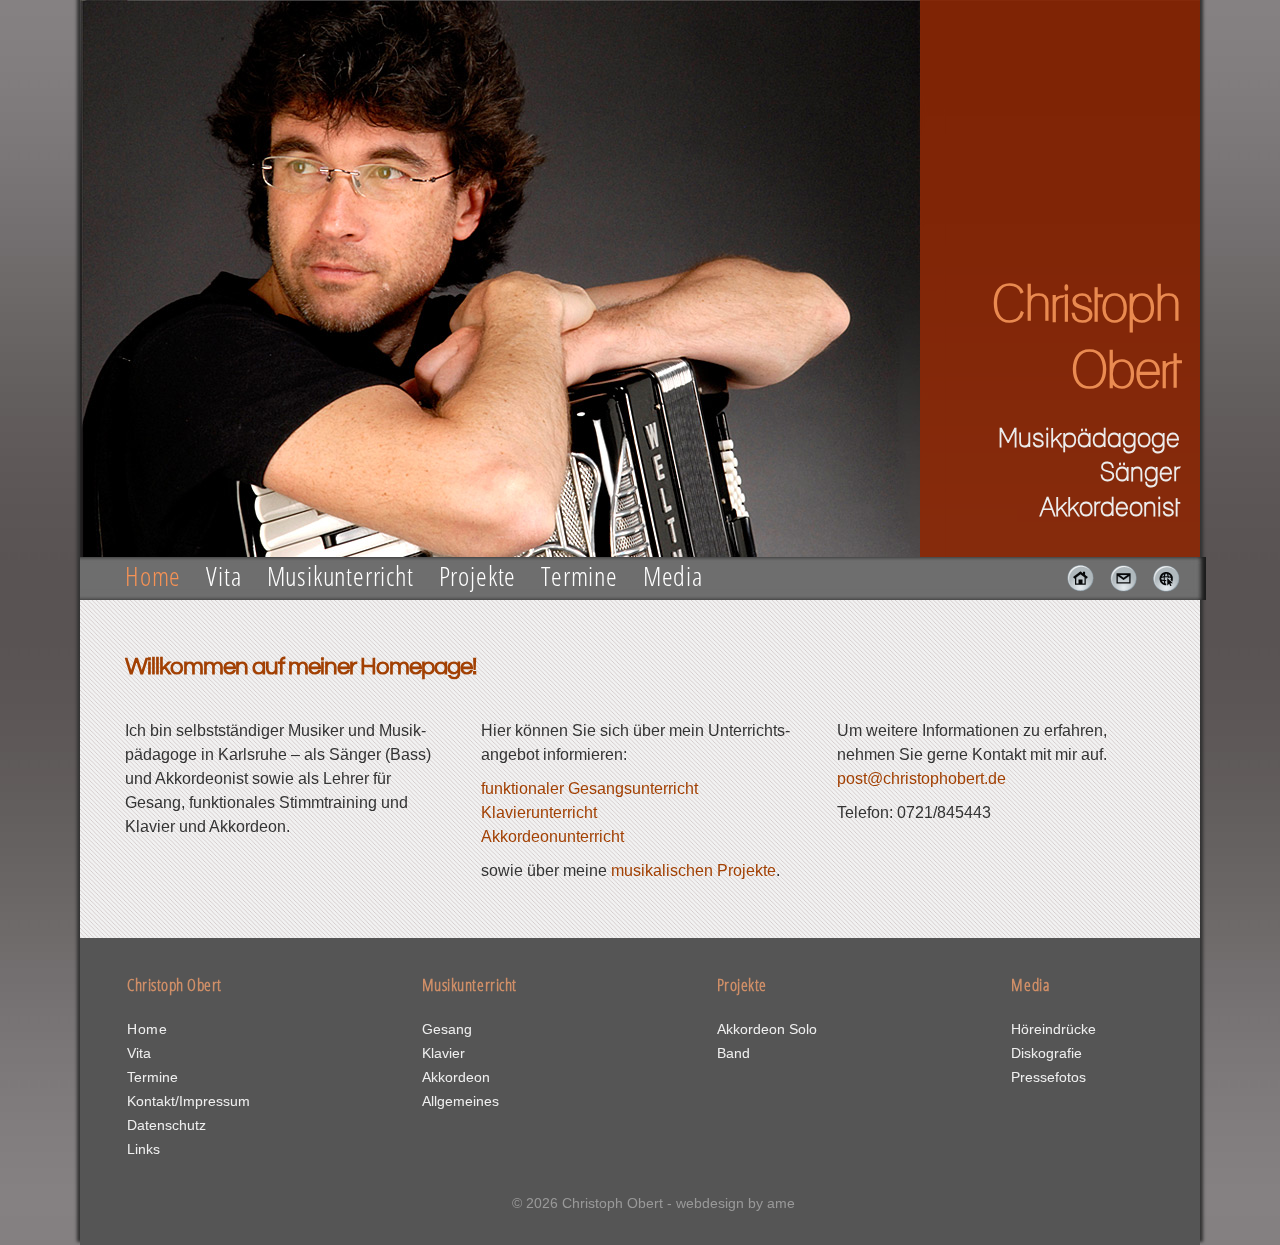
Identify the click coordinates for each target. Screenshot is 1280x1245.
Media (673, 575)
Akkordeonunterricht (552, 836)
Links (143, 1149)
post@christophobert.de (921, 778)
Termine (579, 575)
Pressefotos (1048, 1077)
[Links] (1160, 586)
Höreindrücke (1053, 1029)
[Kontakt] (1117, 586)
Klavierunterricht (539, 812)
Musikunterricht (340, 575)
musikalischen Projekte (693, 870)
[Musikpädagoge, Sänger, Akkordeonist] (1074, 586)
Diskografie (1046, 1053)
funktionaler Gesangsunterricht (589, 788)
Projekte (478, 575)
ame (781, 1203)
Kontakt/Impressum (188, 1101)
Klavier (443, 1053)
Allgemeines (460, 1101)
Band (733, 1053)
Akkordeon (456, 1077)
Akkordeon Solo (767, 1029)
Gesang (447, 1029)
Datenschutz (166, 1125)
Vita (223, 575)
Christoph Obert (612, 1203)
